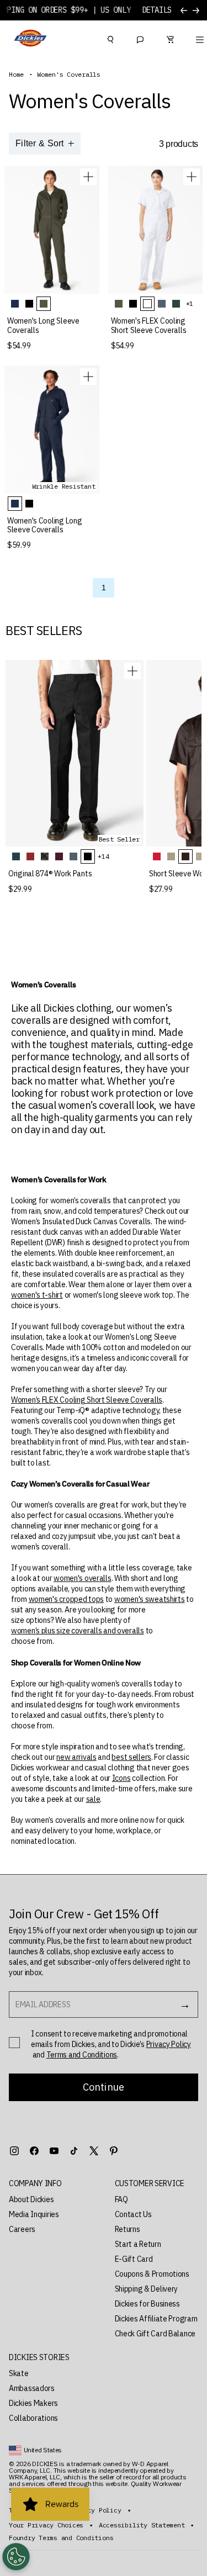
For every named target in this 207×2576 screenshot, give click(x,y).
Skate (19, 2373)
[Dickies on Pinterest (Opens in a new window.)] (114, 2151)
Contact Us (133, 2214)
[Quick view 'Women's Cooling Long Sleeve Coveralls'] (88, 377)
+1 (190, 303)
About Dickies (31, 2199)
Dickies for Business (147, 2304)
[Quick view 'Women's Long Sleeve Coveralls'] (88, 177)
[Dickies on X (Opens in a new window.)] (94, 2151)
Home (16, 75)
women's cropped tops (66, 1599)
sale (93, 1799)
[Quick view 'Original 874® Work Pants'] (132, 671)
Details (157, 10)
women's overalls (83, 1578)
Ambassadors (32, 2388)
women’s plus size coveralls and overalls (78, 1631)
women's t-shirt (37, 1295)
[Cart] (170, 38)
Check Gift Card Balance (155, 2334)
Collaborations (33, 2418)
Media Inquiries (34, 2214)
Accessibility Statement (142, 2525)
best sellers (131, 1757)
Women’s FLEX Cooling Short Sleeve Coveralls (87, 1400)
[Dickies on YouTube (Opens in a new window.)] (54, 2151)
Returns (128, 2229)
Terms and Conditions (82, 2055)
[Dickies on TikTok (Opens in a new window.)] (74, 2151)
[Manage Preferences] (16, 2557)
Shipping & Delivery (147, 2289)
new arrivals (76, 1757)
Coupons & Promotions (152, 2274)
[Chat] (140, 38)
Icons (121, 1778)
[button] (51, 2184)
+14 (103, 856)
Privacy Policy (169, 2044)
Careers (22, 2229)
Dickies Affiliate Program (156, 2319)
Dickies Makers (33, 2403)
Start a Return (138, 2244)
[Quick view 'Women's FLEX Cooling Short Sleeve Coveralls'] (192, 177)
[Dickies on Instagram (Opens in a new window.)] (14, 2151)
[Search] (110, 38)
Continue (104, 2087)
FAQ (121, 2199)
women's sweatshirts (150, 1599)
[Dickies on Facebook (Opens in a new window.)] (34, 2151)
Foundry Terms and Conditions (61, 2538)
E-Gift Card (134, 2259)
